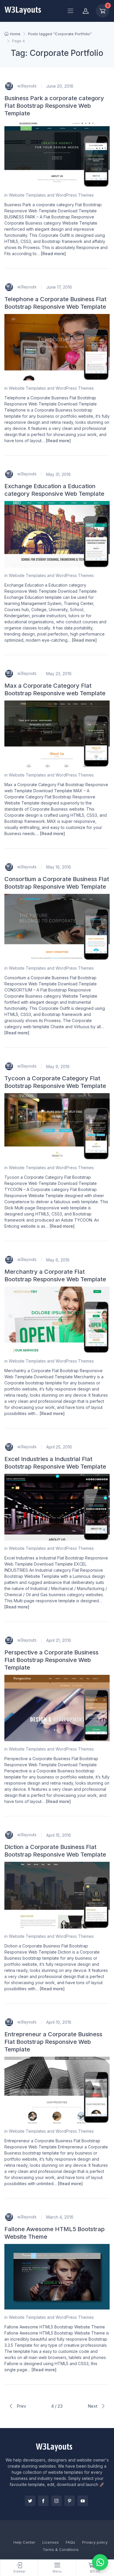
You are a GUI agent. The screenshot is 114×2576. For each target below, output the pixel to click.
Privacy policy (95, 2542)
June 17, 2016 (59, 287)
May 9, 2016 (58, 1066)
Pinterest (70, 2501)
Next (93, 2406)
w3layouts (26, 86)
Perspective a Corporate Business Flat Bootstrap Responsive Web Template (51, 1660)
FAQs (70, 2542)
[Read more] (53, 254)
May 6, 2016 (58, 1260)
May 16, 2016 (59, 867)
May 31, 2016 (58, 474)
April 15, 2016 (59, 1835)
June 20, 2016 (60, 86)
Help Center (24, 2542)
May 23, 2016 (59, 674)
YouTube (83, 2501)
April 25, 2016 (59, 1447)
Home (15, 34)
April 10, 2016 (59, 2022)
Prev (21, 2406)
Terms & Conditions (61, 2549)
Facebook (43, 2501)
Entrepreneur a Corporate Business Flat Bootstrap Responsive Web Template (53, 2042)
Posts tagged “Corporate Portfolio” (60, 34)
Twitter (30, 2501)
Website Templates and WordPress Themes (51, 195)
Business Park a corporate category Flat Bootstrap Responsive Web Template (54, 106)
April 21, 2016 (59, 1640)
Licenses (51, 2542)
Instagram (56, 2501)
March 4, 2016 (60, 2217)
